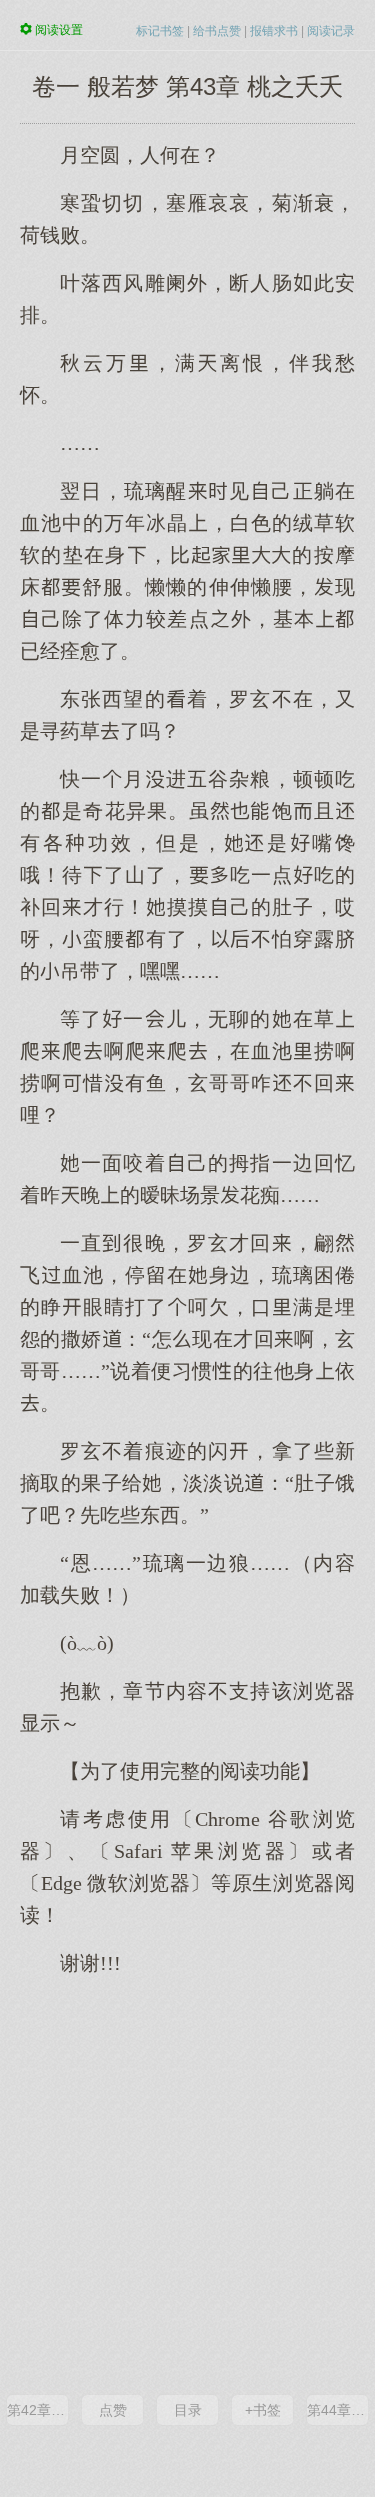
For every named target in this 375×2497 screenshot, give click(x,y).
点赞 (113, 2410)
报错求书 (274, 31)
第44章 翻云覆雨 (337, 2410)
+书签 (263, 2410)
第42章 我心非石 (37, 2410)
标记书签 (160, 31)
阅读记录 (331, 31)
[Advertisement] (187, 2183)
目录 (188, 2410)
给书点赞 (217, 31)
